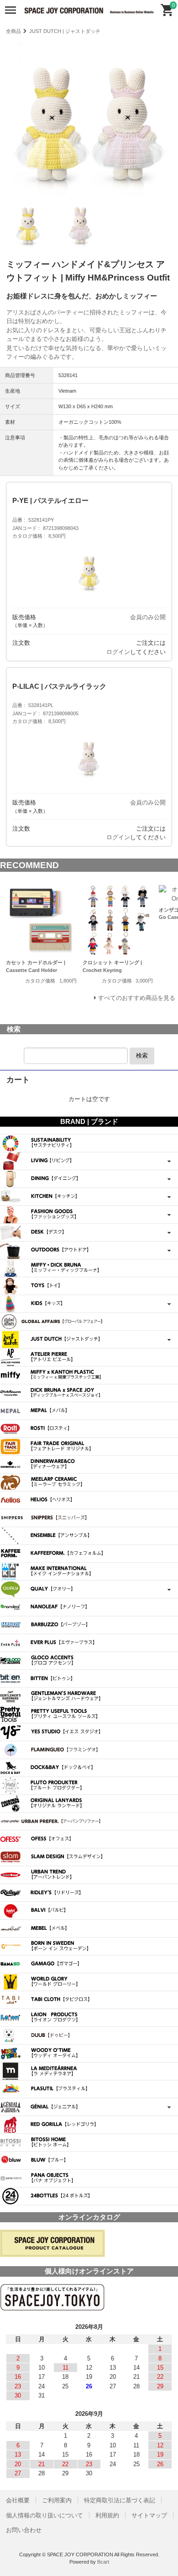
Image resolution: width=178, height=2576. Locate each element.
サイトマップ (149, 2515)
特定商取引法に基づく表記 (120, 2500)
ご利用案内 (57, 2500)
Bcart (103, 2562)
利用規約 (107, 2515)
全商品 (13, 31)
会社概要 (18, 2500)
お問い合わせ (24, 2530)
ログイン (118, 652)
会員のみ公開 (148, 617)
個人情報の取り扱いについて (44, 2515)
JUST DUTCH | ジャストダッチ (65, 31)
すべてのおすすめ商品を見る (137, 998)
